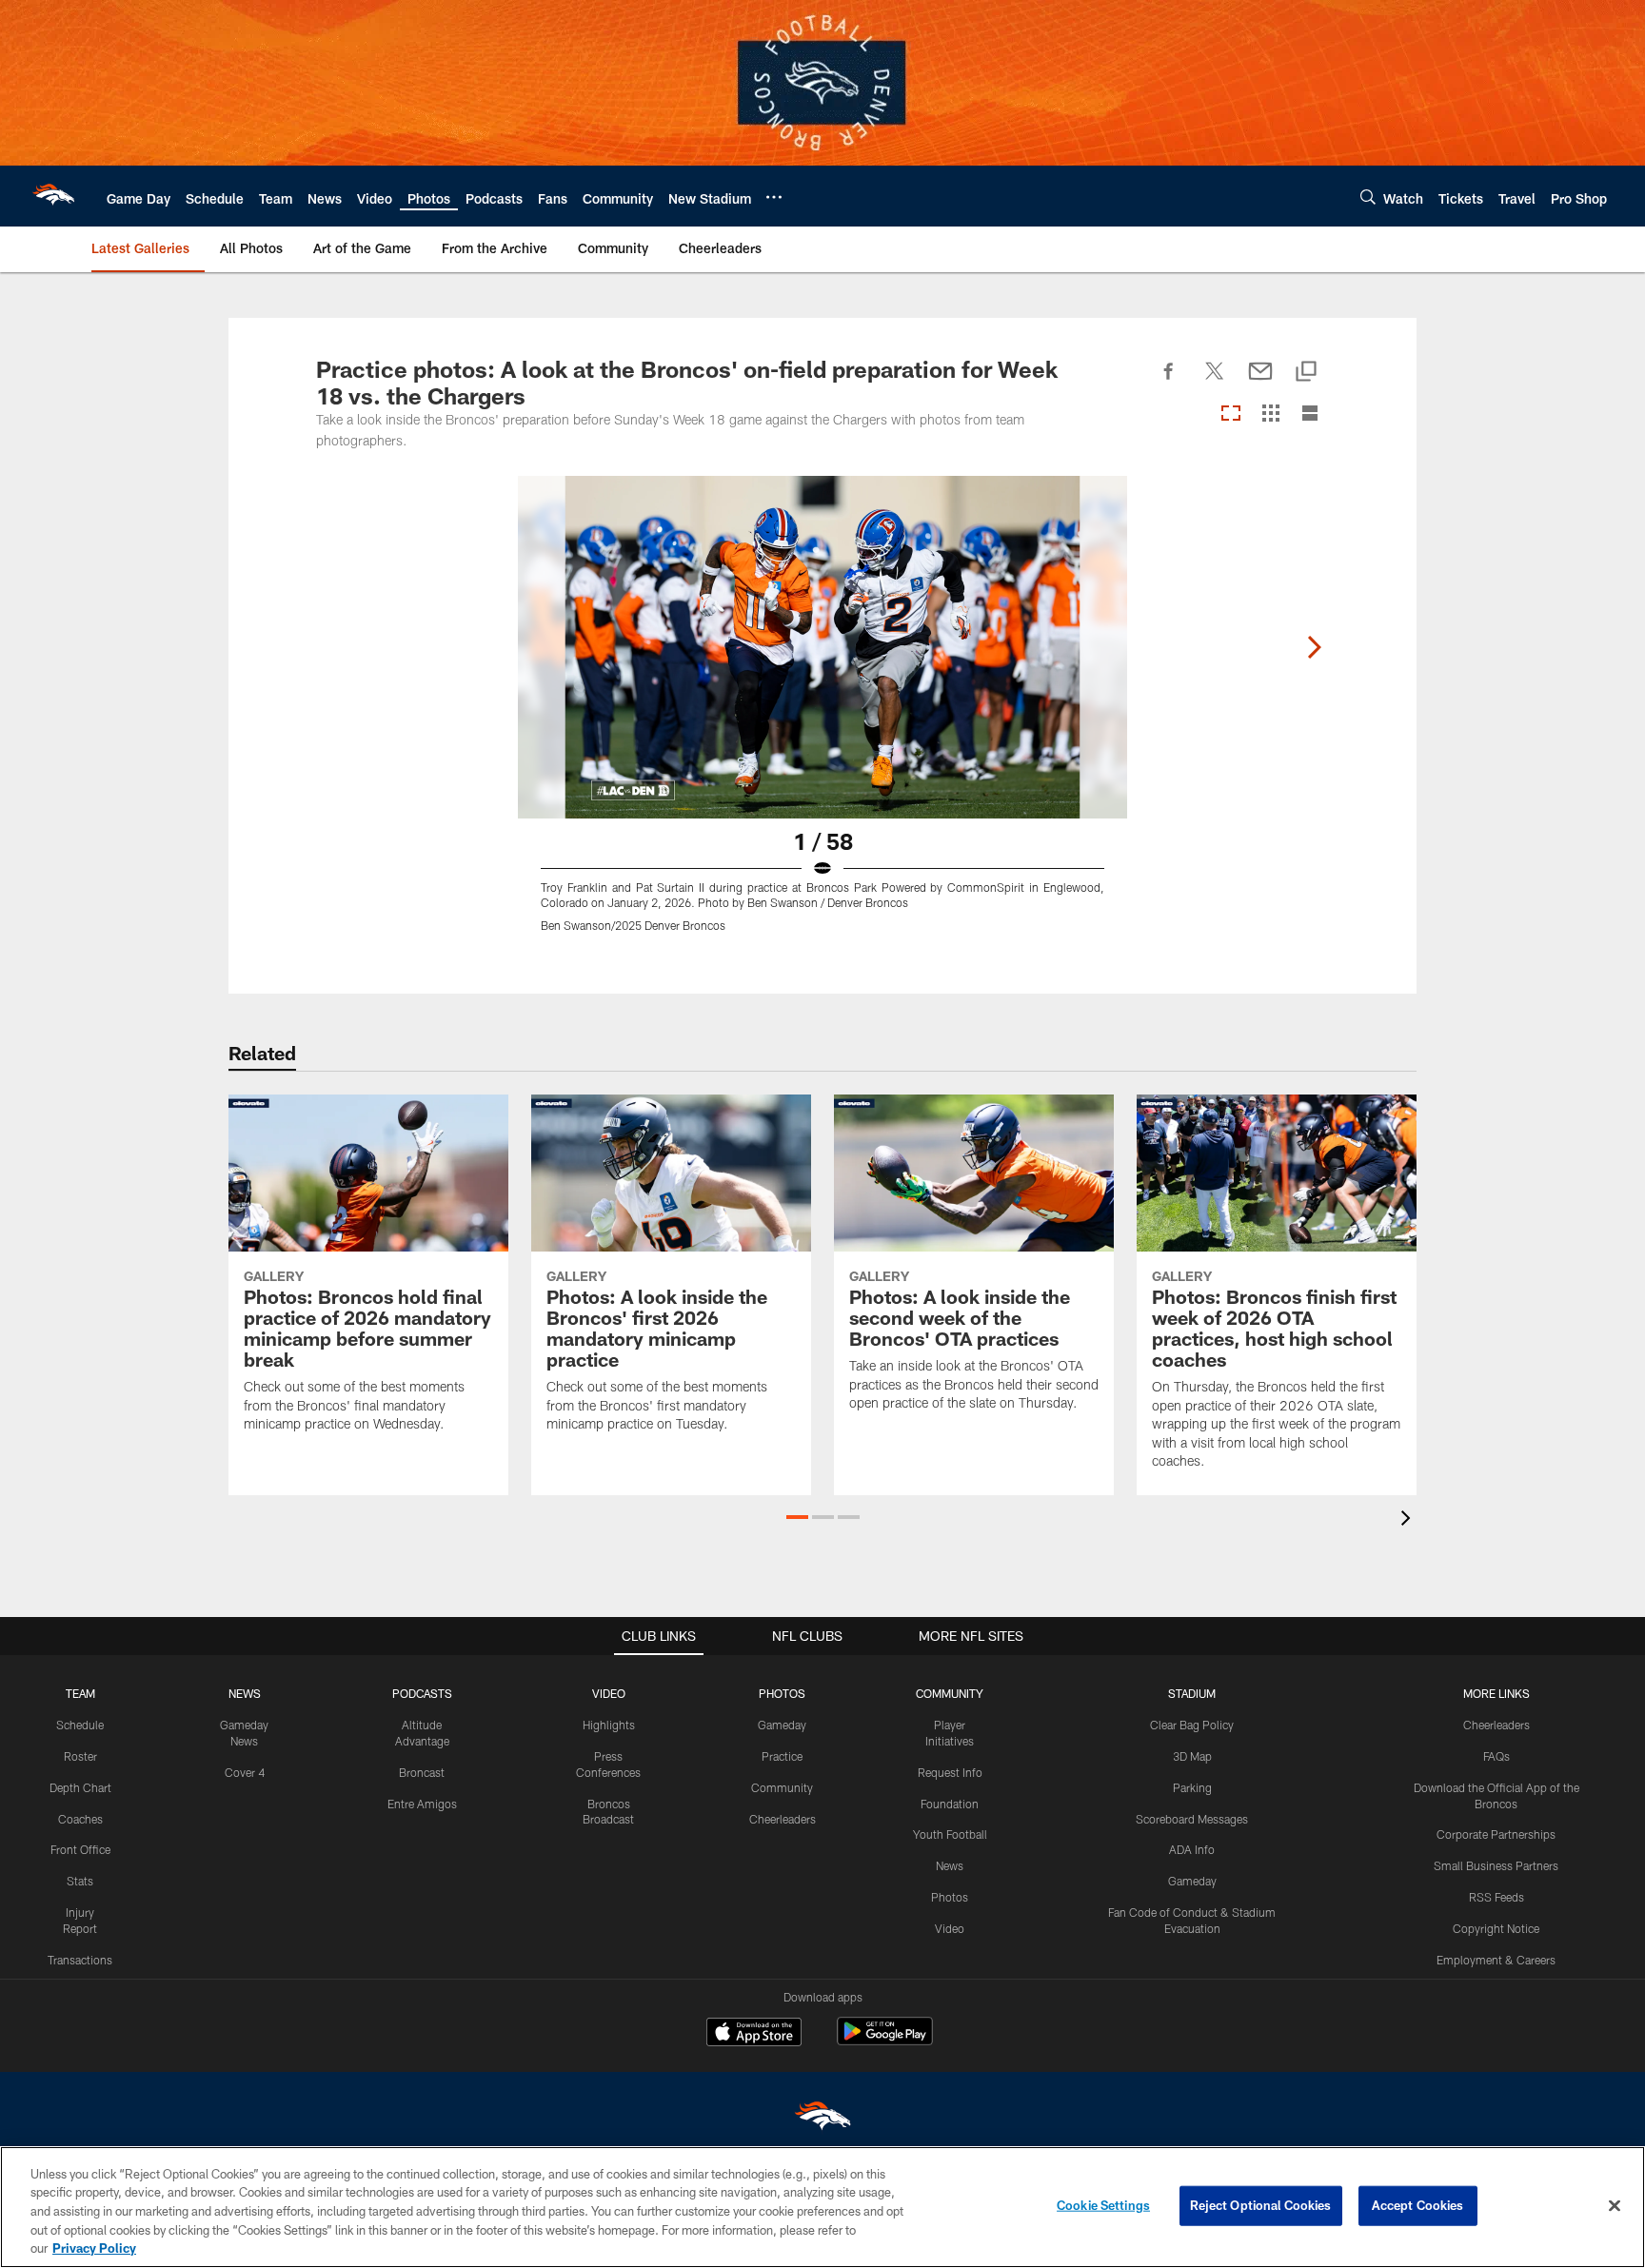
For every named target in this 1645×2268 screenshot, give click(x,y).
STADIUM (1192, 1693)
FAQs (1496, 1756)
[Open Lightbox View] (822, 716)
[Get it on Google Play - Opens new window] (885, 2041)
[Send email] (1260, 382)
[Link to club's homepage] (53, 196)
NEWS (245, 1693)
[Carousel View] (1231, 414)
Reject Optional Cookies (1261, 2205)
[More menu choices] (774, 197)
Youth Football (950, 1834)
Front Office (80, 1849)
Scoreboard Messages (1192, 1819)
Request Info (950, 1772)
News (950, 1865)
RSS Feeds (1496, 1897)
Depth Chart (80, 1787)
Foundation (950, 1804)
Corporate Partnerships (1496, 1834)
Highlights (609, 1725)
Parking (1192, 1787)
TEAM (80, 1693)
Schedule (80, 1725)
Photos (950, 1897)
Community (782, 1787)
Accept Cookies (1418, 2205)
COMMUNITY (950, 1693)
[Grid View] (1270, 414)
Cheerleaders (783, 1819)
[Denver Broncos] (822, 2120)
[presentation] (1409, 1520)
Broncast (422, 1772)
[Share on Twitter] (1215, 382)
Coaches (80, 1819)
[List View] (1310, 414)
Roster (80, 1756)
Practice (782, 1756)
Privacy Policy (94, 2248)
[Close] (1615, 2206)
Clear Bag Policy (1192, 1725)
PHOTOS (782, 1693)
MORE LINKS (1496, 1693)
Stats (80, 1881)
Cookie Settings (1103, 2205)
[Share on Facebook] (1169, 382)
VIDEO (609, 1693)
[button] (797, 1517)
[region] (822, 2207)
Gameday (782, 1725)
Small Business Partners (1496, 1865)
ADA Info (1192, 1849)
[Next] (1314, 647)
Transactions (80, 1960)
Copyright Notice (1496, 1928)
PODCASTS (422, 1693)
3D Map (1192, 1756)
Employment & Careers (1496, 1960)
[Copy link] (1306, 373)
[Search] (1368, 197)
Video (950, 1928)
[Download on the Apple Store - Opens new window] (754, 2034)
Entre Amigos (422, 1804)
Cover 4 (245, 1772)
